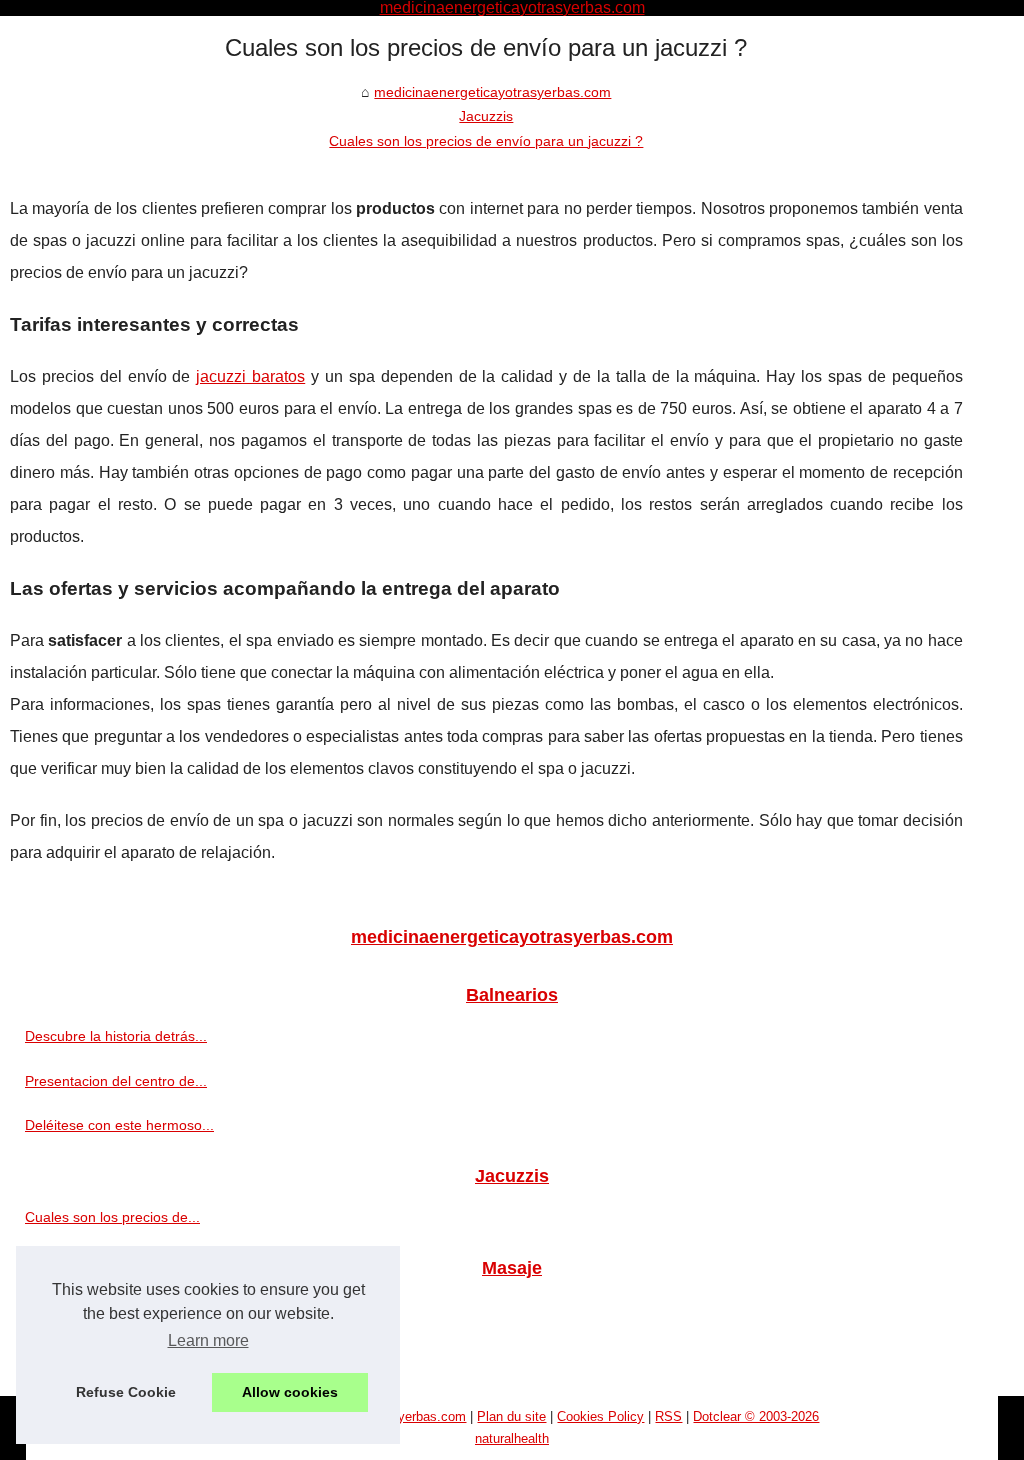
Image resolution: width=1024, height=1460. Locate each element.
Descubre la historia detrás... (116, 1036)
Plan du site (511, 1416)
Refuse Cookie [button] (126, 1392)
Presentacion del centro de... (116, 1081)
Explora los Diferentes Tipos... (119, 1354)
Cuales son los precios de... (112, 1217)
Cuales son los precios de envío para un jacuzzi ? (486, 141)
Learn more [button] (208, 1340)
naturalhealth (512, 1438)
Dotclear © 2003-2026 (756, 1416)
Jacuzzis (486, 116)
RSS (668, 1416)
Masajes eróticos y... (89, 1309)
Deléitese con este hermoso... (119, 1125)
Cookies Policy (600, 1416)
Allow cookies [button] (290, 1392)
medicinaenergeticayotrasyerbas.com (492, 92)
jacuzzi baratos (250, 376)
